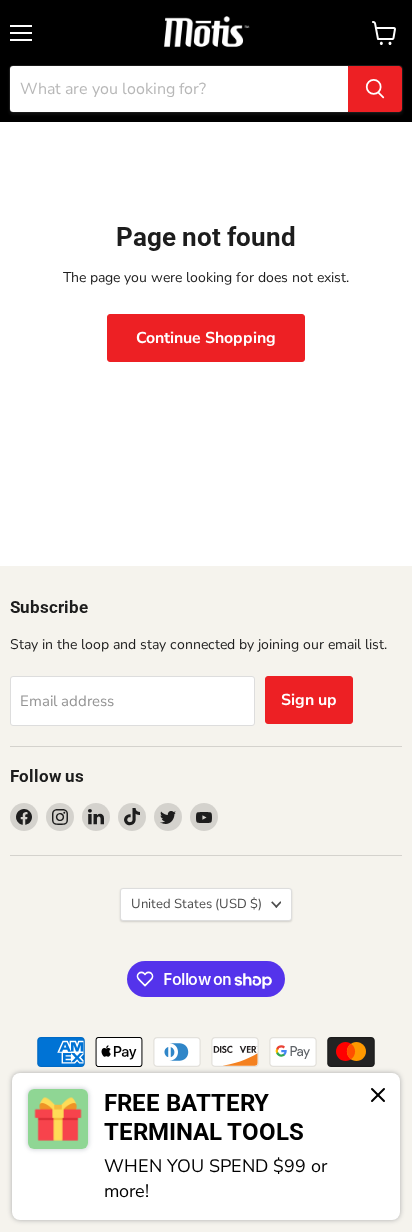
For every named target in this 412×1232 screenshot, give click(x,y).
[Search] (375, 89)
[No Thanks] (378, 1097)
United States (196, 904)
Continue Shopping (206, 338)
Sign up (309, 700)
